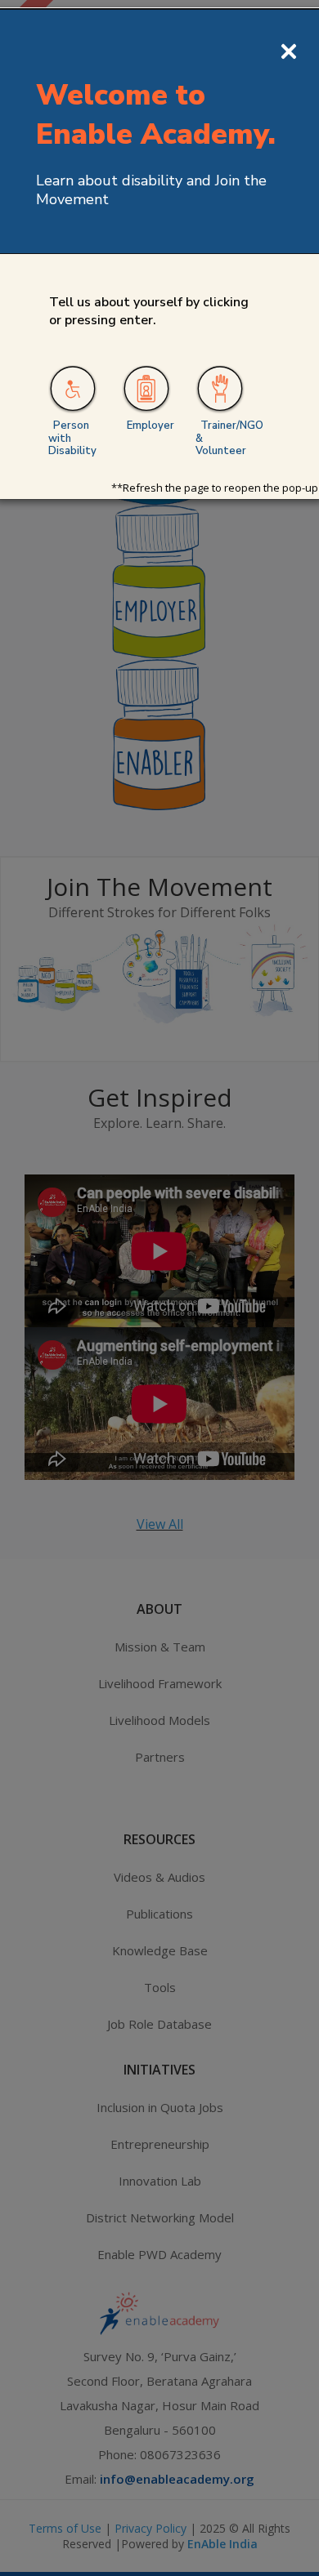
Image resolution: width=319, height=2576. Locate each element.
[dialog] (159, 1288)
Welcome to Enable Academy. (156, 114)
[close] (289, 49)
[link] (73, 390)
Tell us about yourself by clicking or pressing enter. (149, 311)
